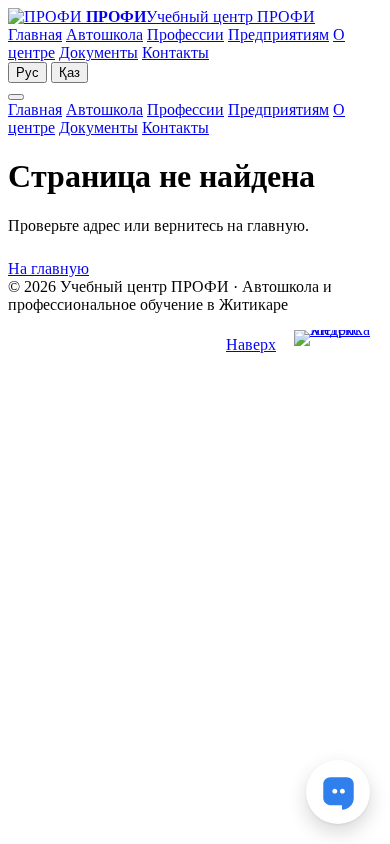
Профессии (185, 34)
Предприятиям (278, 34)
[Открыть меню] (16, 97)
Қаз (69, 72)
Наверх (251, 344)
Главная (35, 34)
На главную (48, 268)
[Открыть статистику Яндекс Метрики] (338, 345)
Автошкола (104, 34)
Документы (98, 52)
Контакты (175, 52)
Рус (27, 72)
